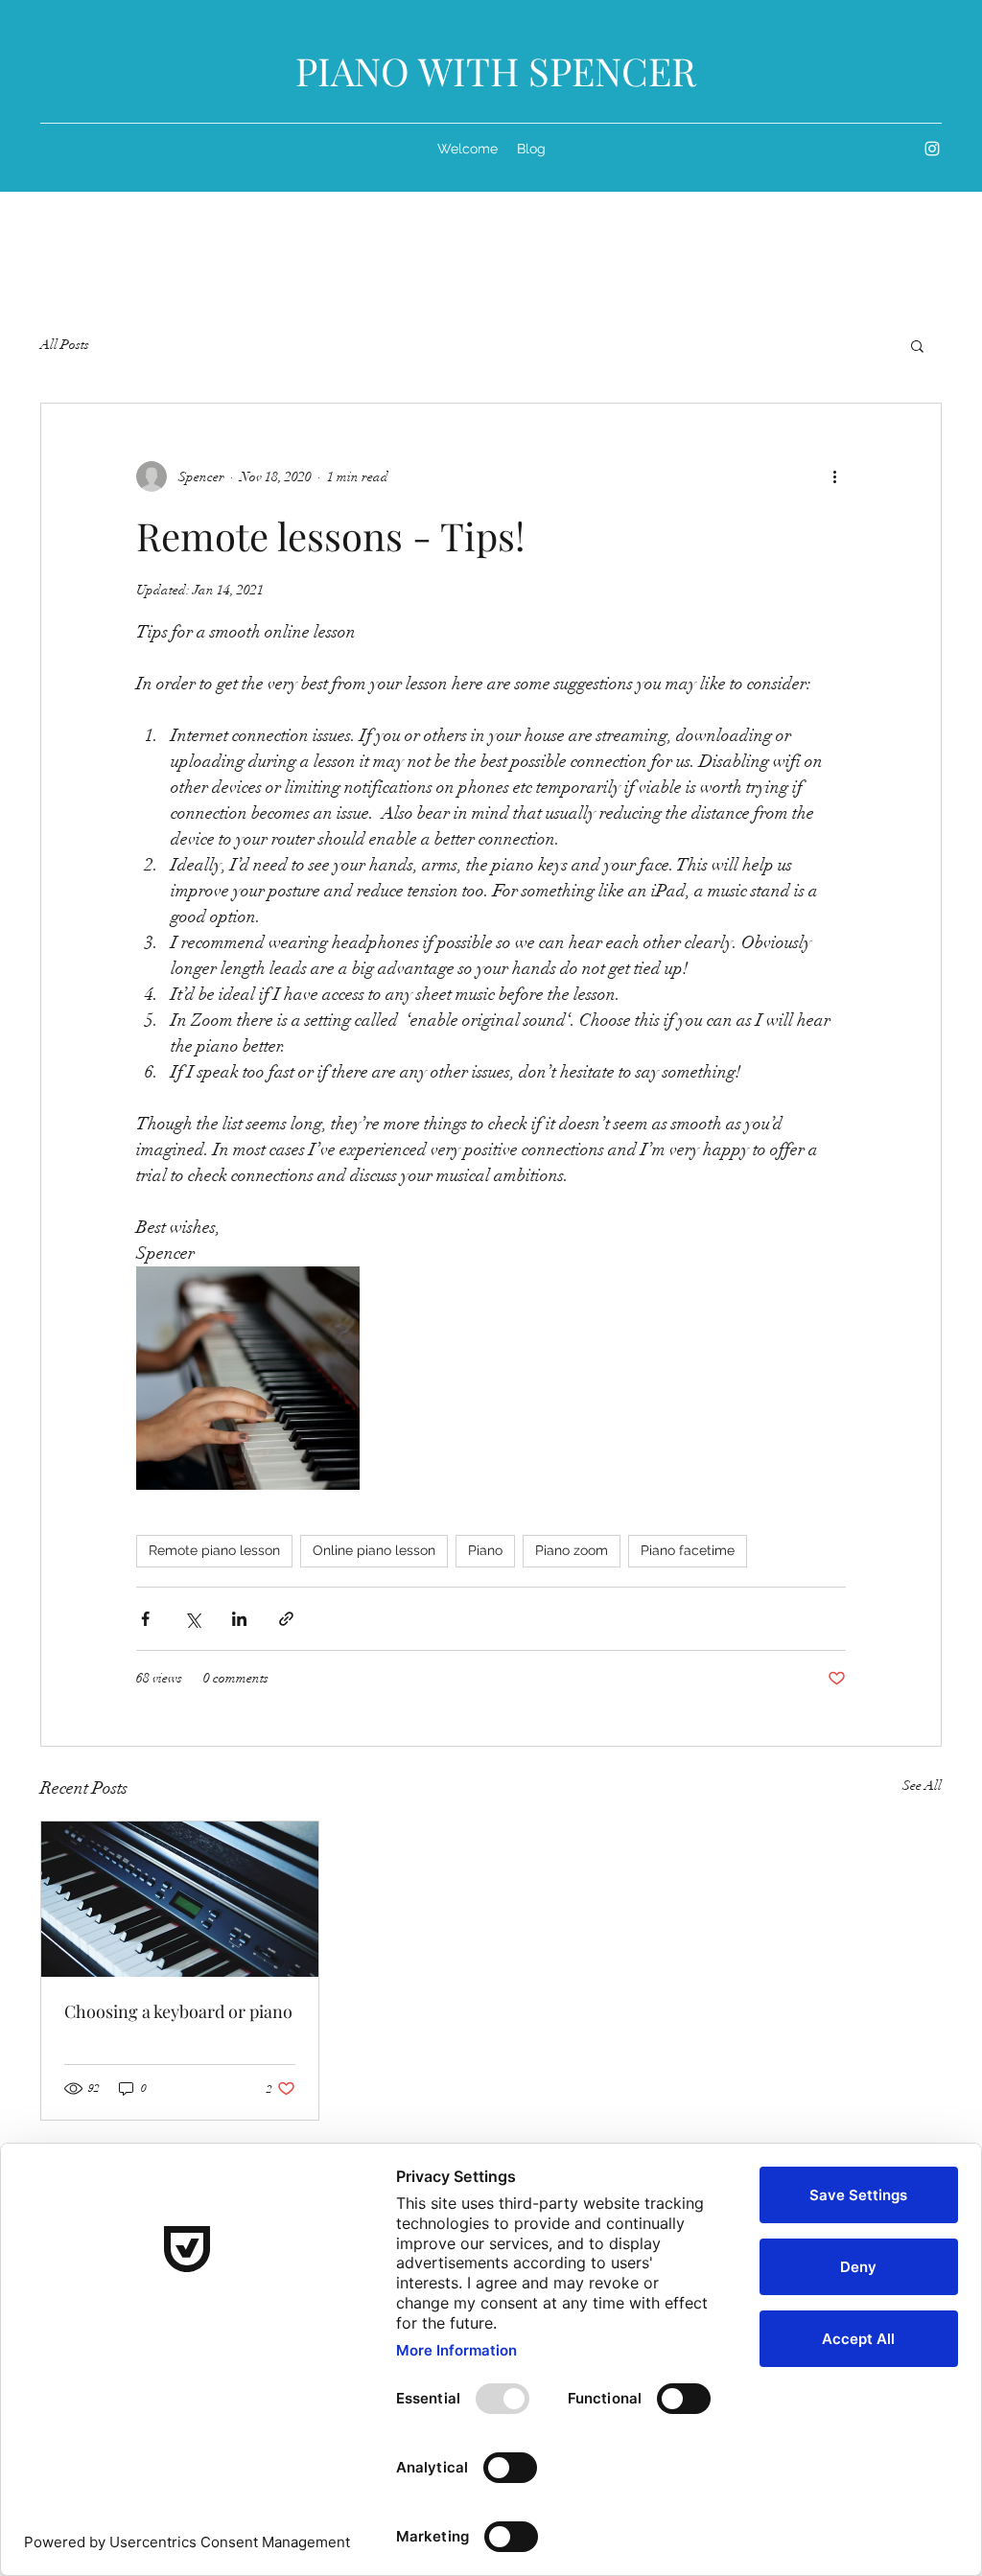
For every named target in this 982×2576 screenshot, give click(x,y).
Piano (485, 1550)
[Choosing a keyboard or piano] (180, 1899)
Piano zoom (572, 1550)
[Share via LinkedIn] (239, 1619)
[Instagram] (932, 149)
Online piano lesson (374, 1550)
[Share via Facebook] (145, 1619)
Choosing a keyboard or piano (178, 2011)
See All (922, 1786)
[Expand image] (248, 1378)
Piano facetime (688, 1550)
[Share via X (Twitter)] (192, 1619)
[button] (917, 345)
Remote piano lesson (214, 1550)
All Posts (65, 345)
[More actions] (834, 476)
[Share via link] (286, 1619)
